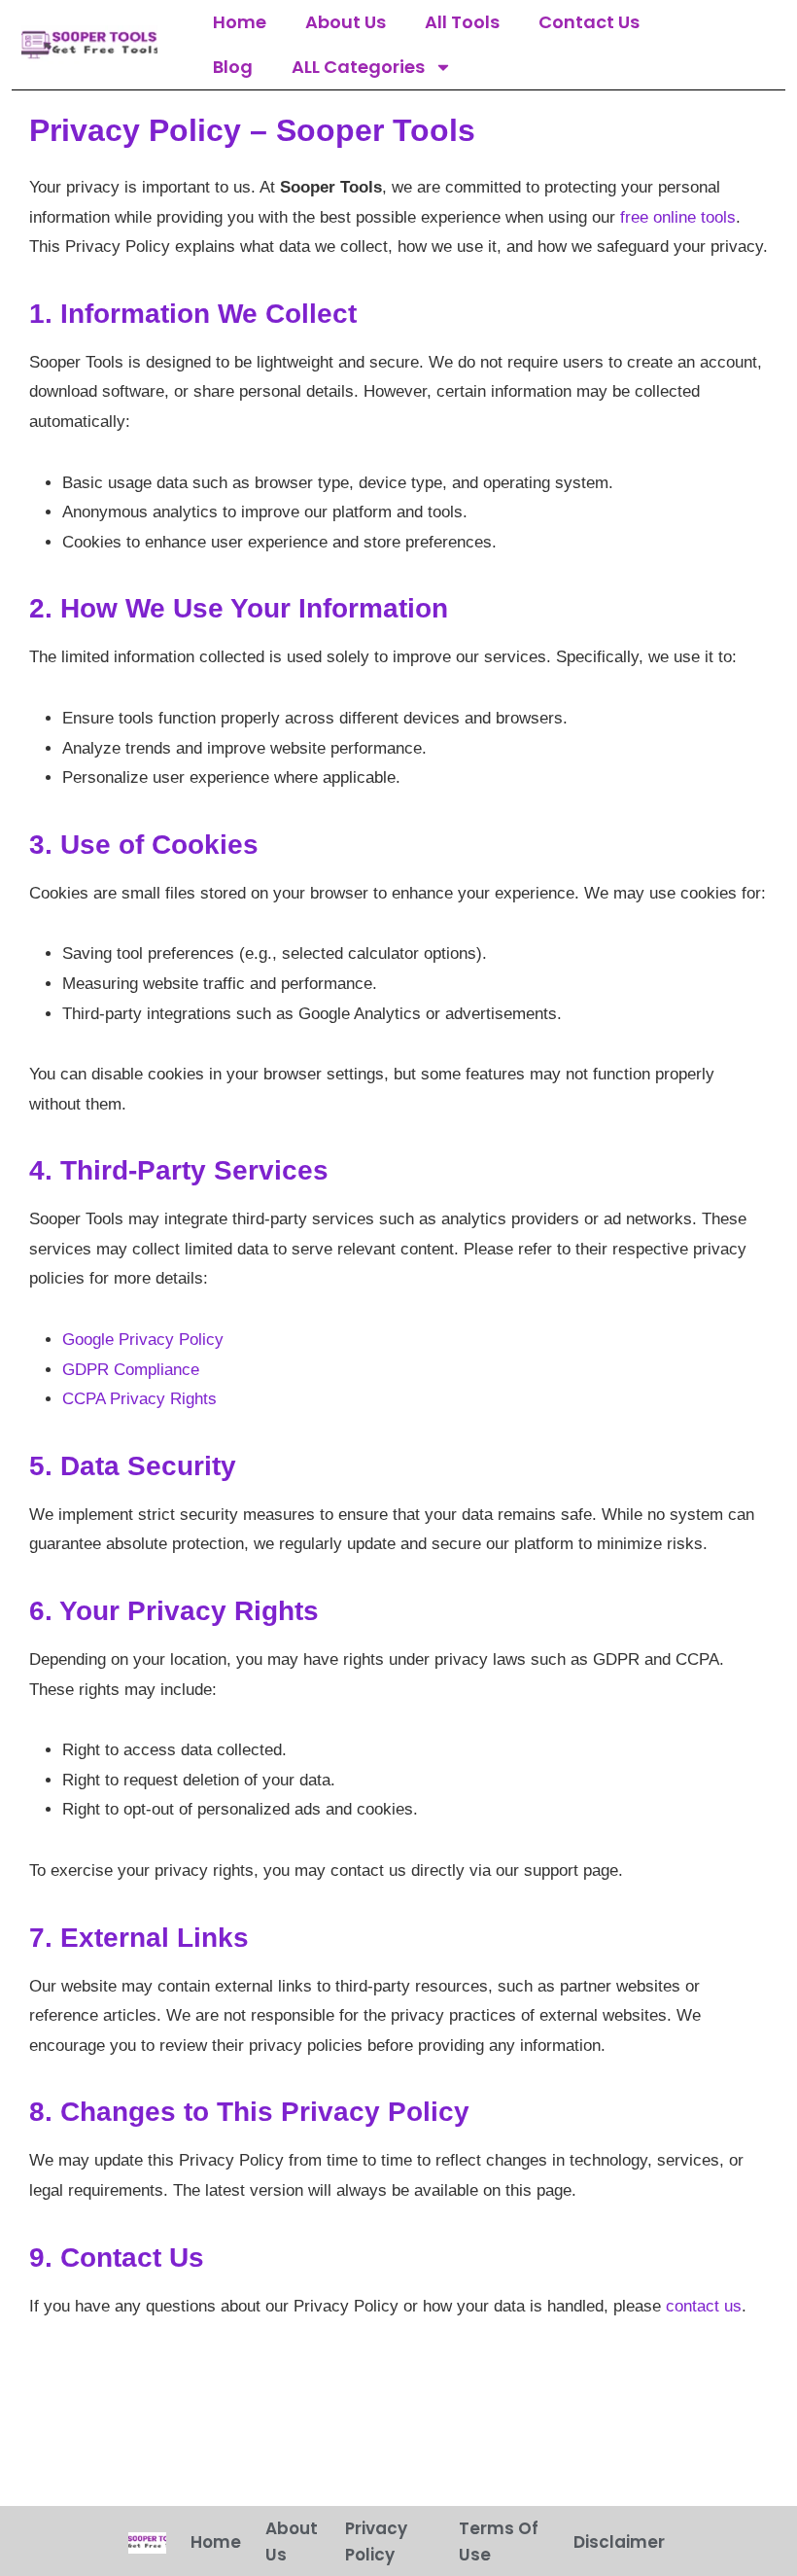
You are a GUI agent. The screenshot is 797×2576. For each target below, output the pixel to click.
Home (240, 22)
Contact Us (589, 22)
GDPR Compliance (131, 1370)
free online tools (678, 217)
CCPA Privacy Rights (139, 1399)
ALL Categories (358, 67)
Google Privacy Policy (143, 1340)
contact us (704, 2306)
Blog (233, 67)
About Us (346, 22)
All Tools (462, 22)
